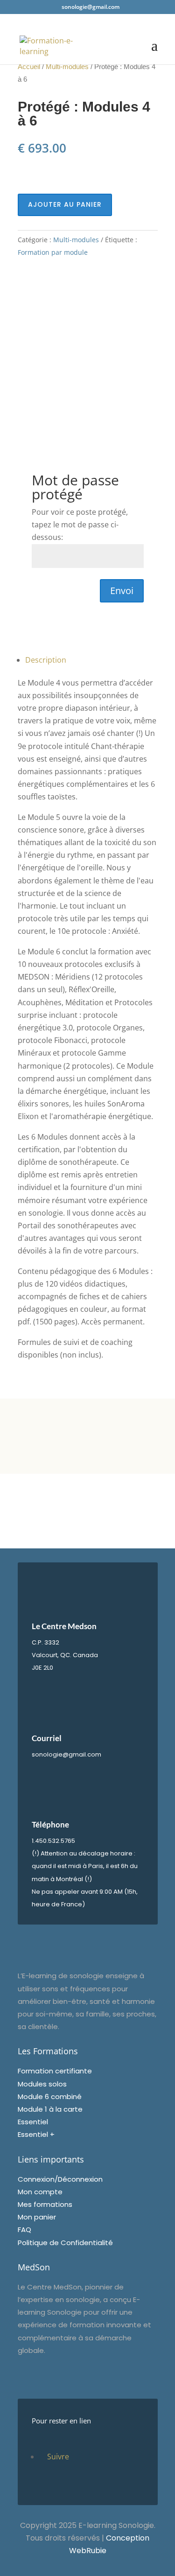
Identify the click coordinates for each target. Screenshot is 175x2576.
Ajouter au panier (65, 204)
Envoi (122, 591)
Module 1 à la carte (50, 2109)
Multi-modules (67, 67)
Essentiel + (36, 2134)
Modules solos (42, 2084)
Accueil (29, 67)
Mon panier (37, 2217)
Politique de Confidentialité (65, 2243)
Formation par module (53, 252)
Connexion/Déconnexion (60, 2179)
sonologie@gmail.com (66, 1754)
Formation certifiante (55, 2071)
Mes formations (45, 2204)
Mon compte (40, 2192)
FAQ (24, 2229)
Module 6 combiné (50, 2096)
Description (46, 660)
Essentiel (33, 2122)
